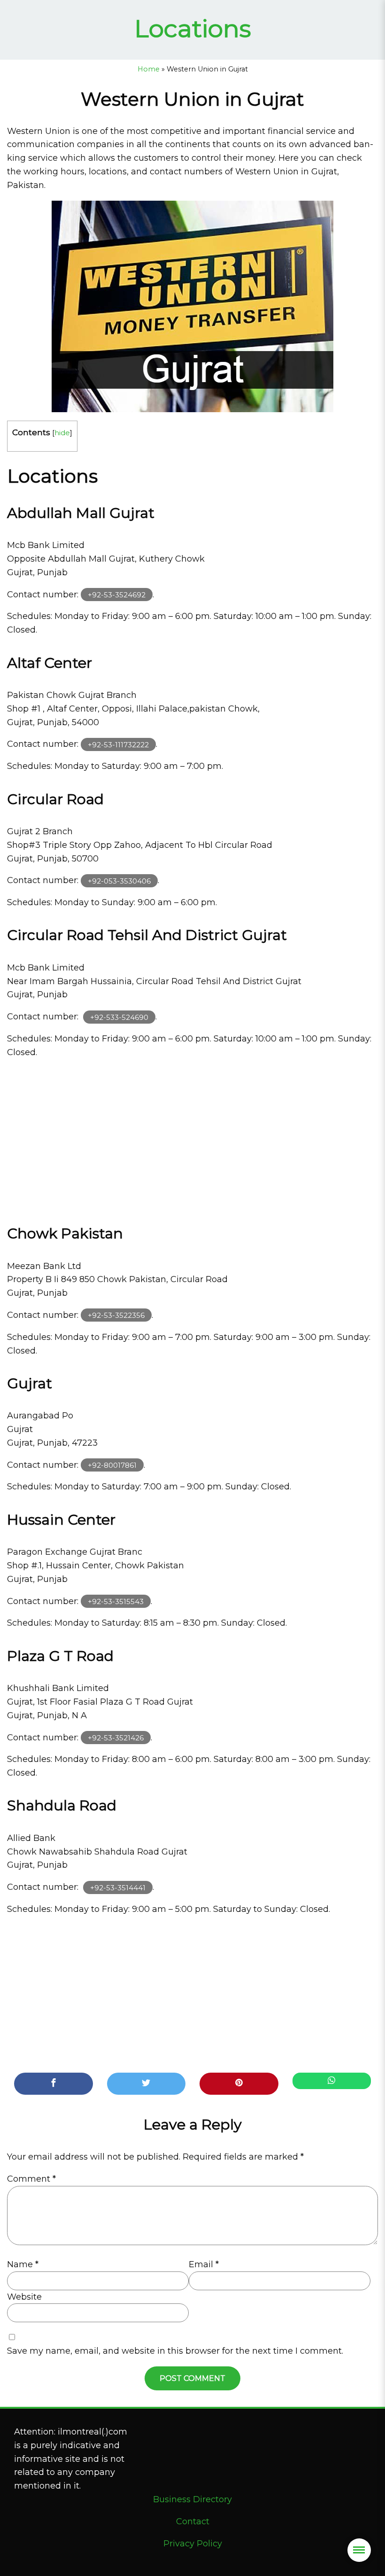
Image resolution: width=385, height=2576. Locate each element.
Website (24, 2297)
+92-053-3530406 (119, 881)
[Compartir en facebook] (54, 2084)
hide (62, 433)
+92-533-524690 (119, 1017)
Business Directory (192, 2499)
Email (204, 2264)
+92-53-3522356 (116, 1315)
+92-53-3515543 (116, 1601)
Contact (193, 2521)
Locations (193, 28)
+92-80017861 (112, 1465)
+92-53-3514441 (118, 1887)
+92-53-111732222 (118, 744)
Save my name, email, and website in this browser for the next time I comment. (175, 2351)
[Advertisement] (192, 1138)
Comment (31, 2179)
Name (23, 2264)
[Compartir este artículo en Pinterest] (239, 2084)
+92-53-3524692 (117, 595)
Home (149, 69)
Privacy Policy (193, 2544)
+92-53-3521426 (116, 1738)
